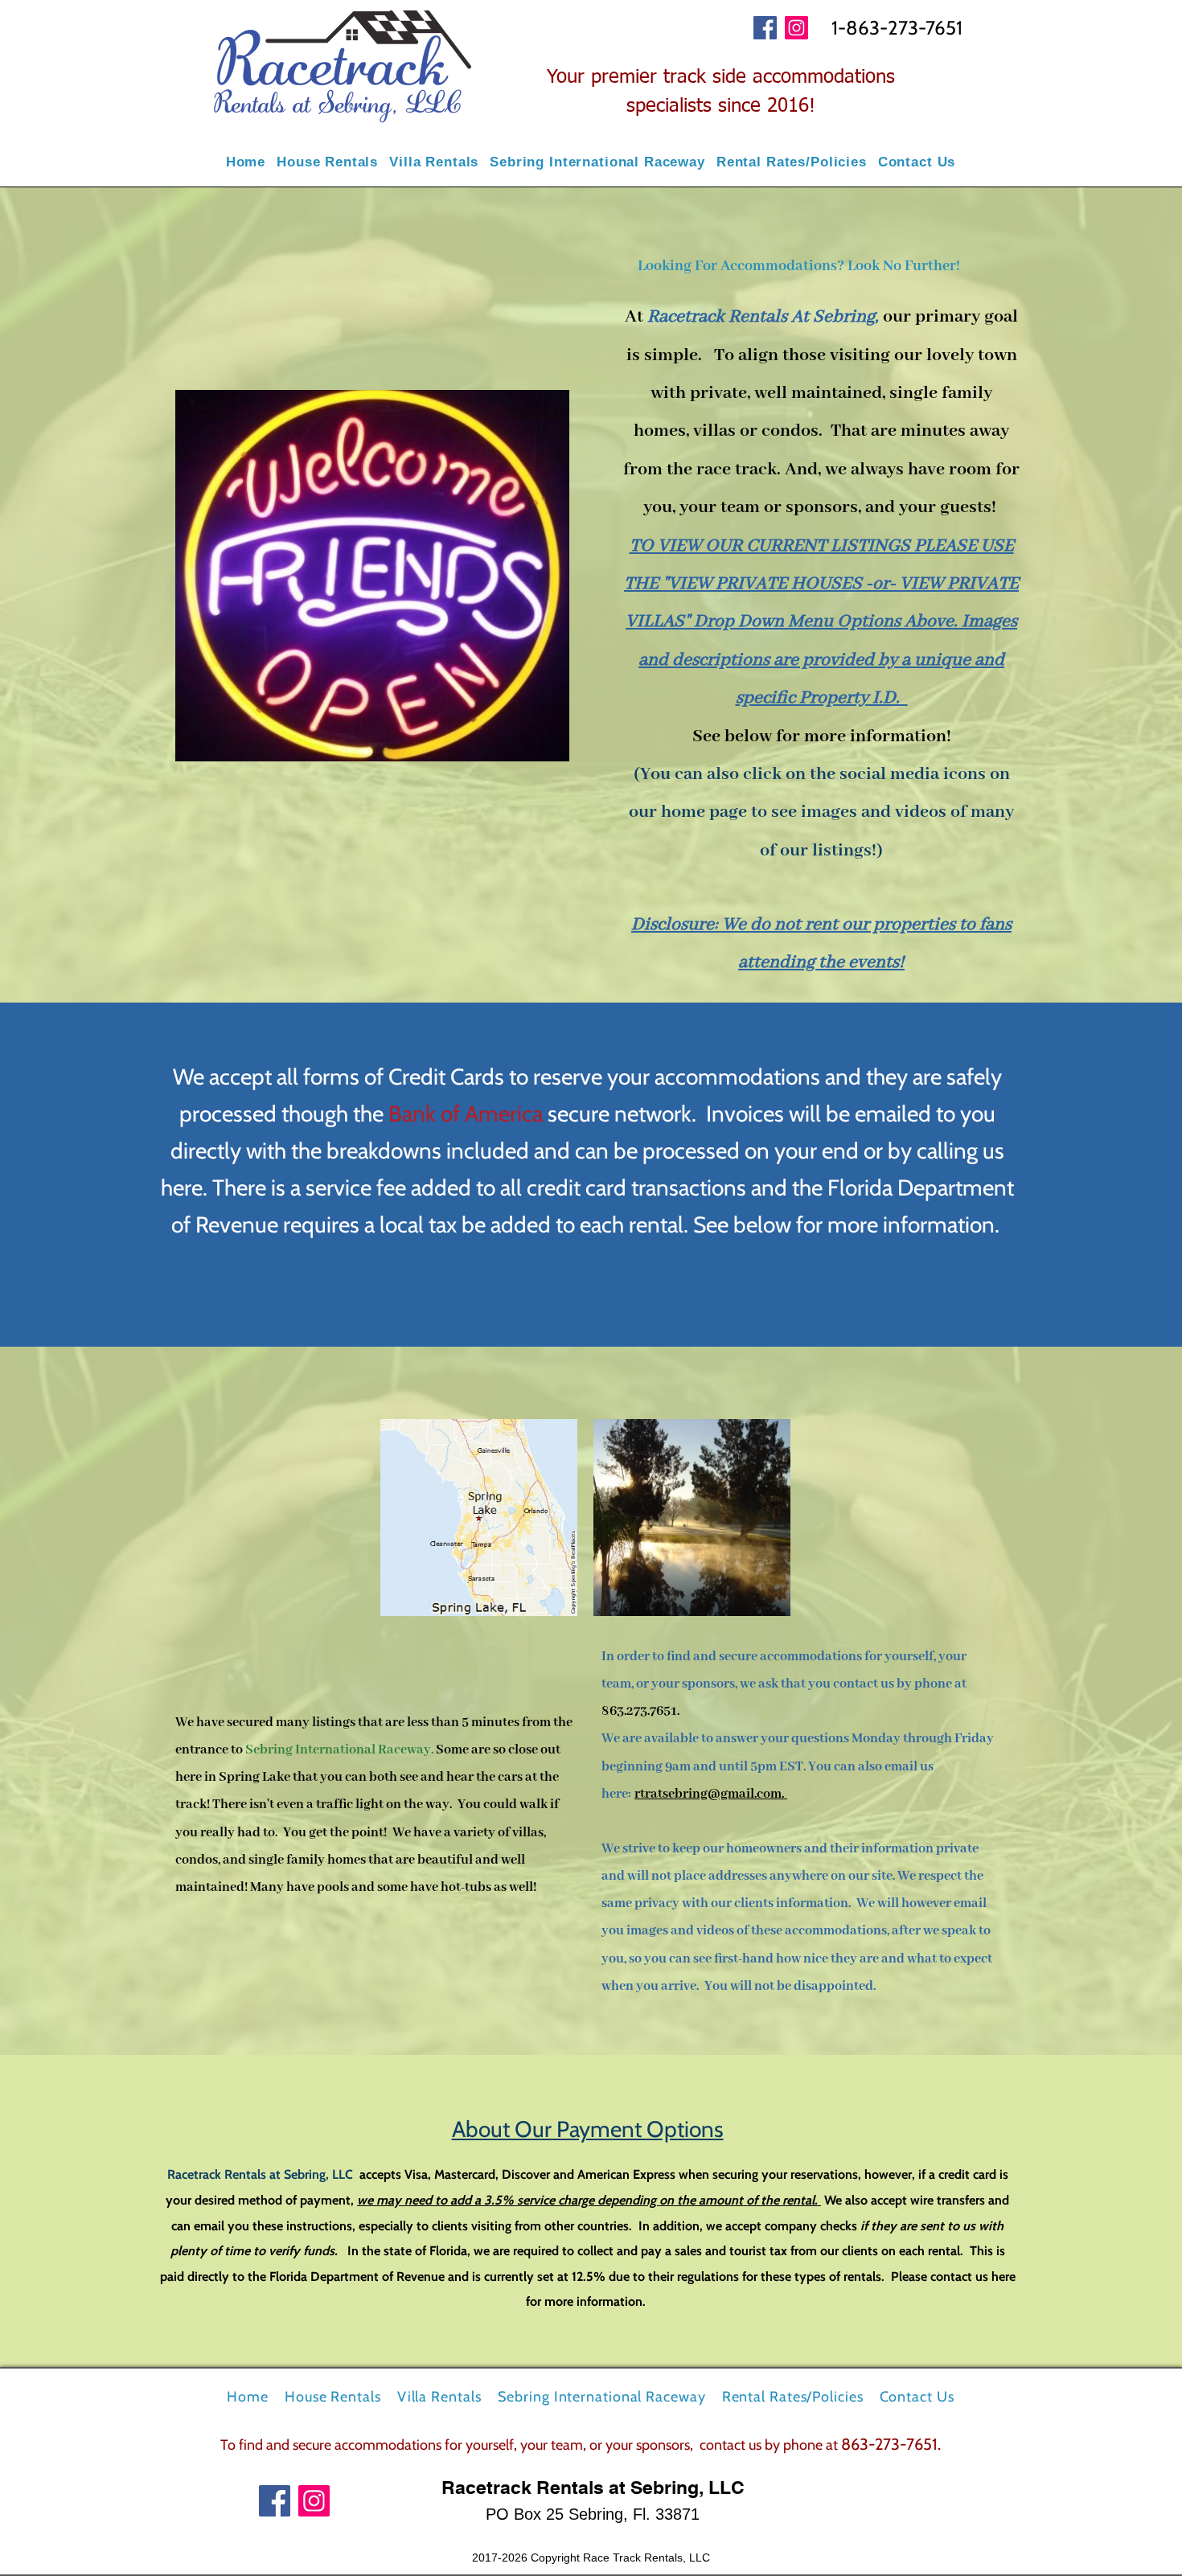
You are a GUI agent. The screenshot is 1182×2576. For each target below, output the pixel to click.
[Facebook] (765, 28)
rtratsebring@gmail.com (708, 1794)
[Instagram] (796, 28)
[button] (327, 162)
